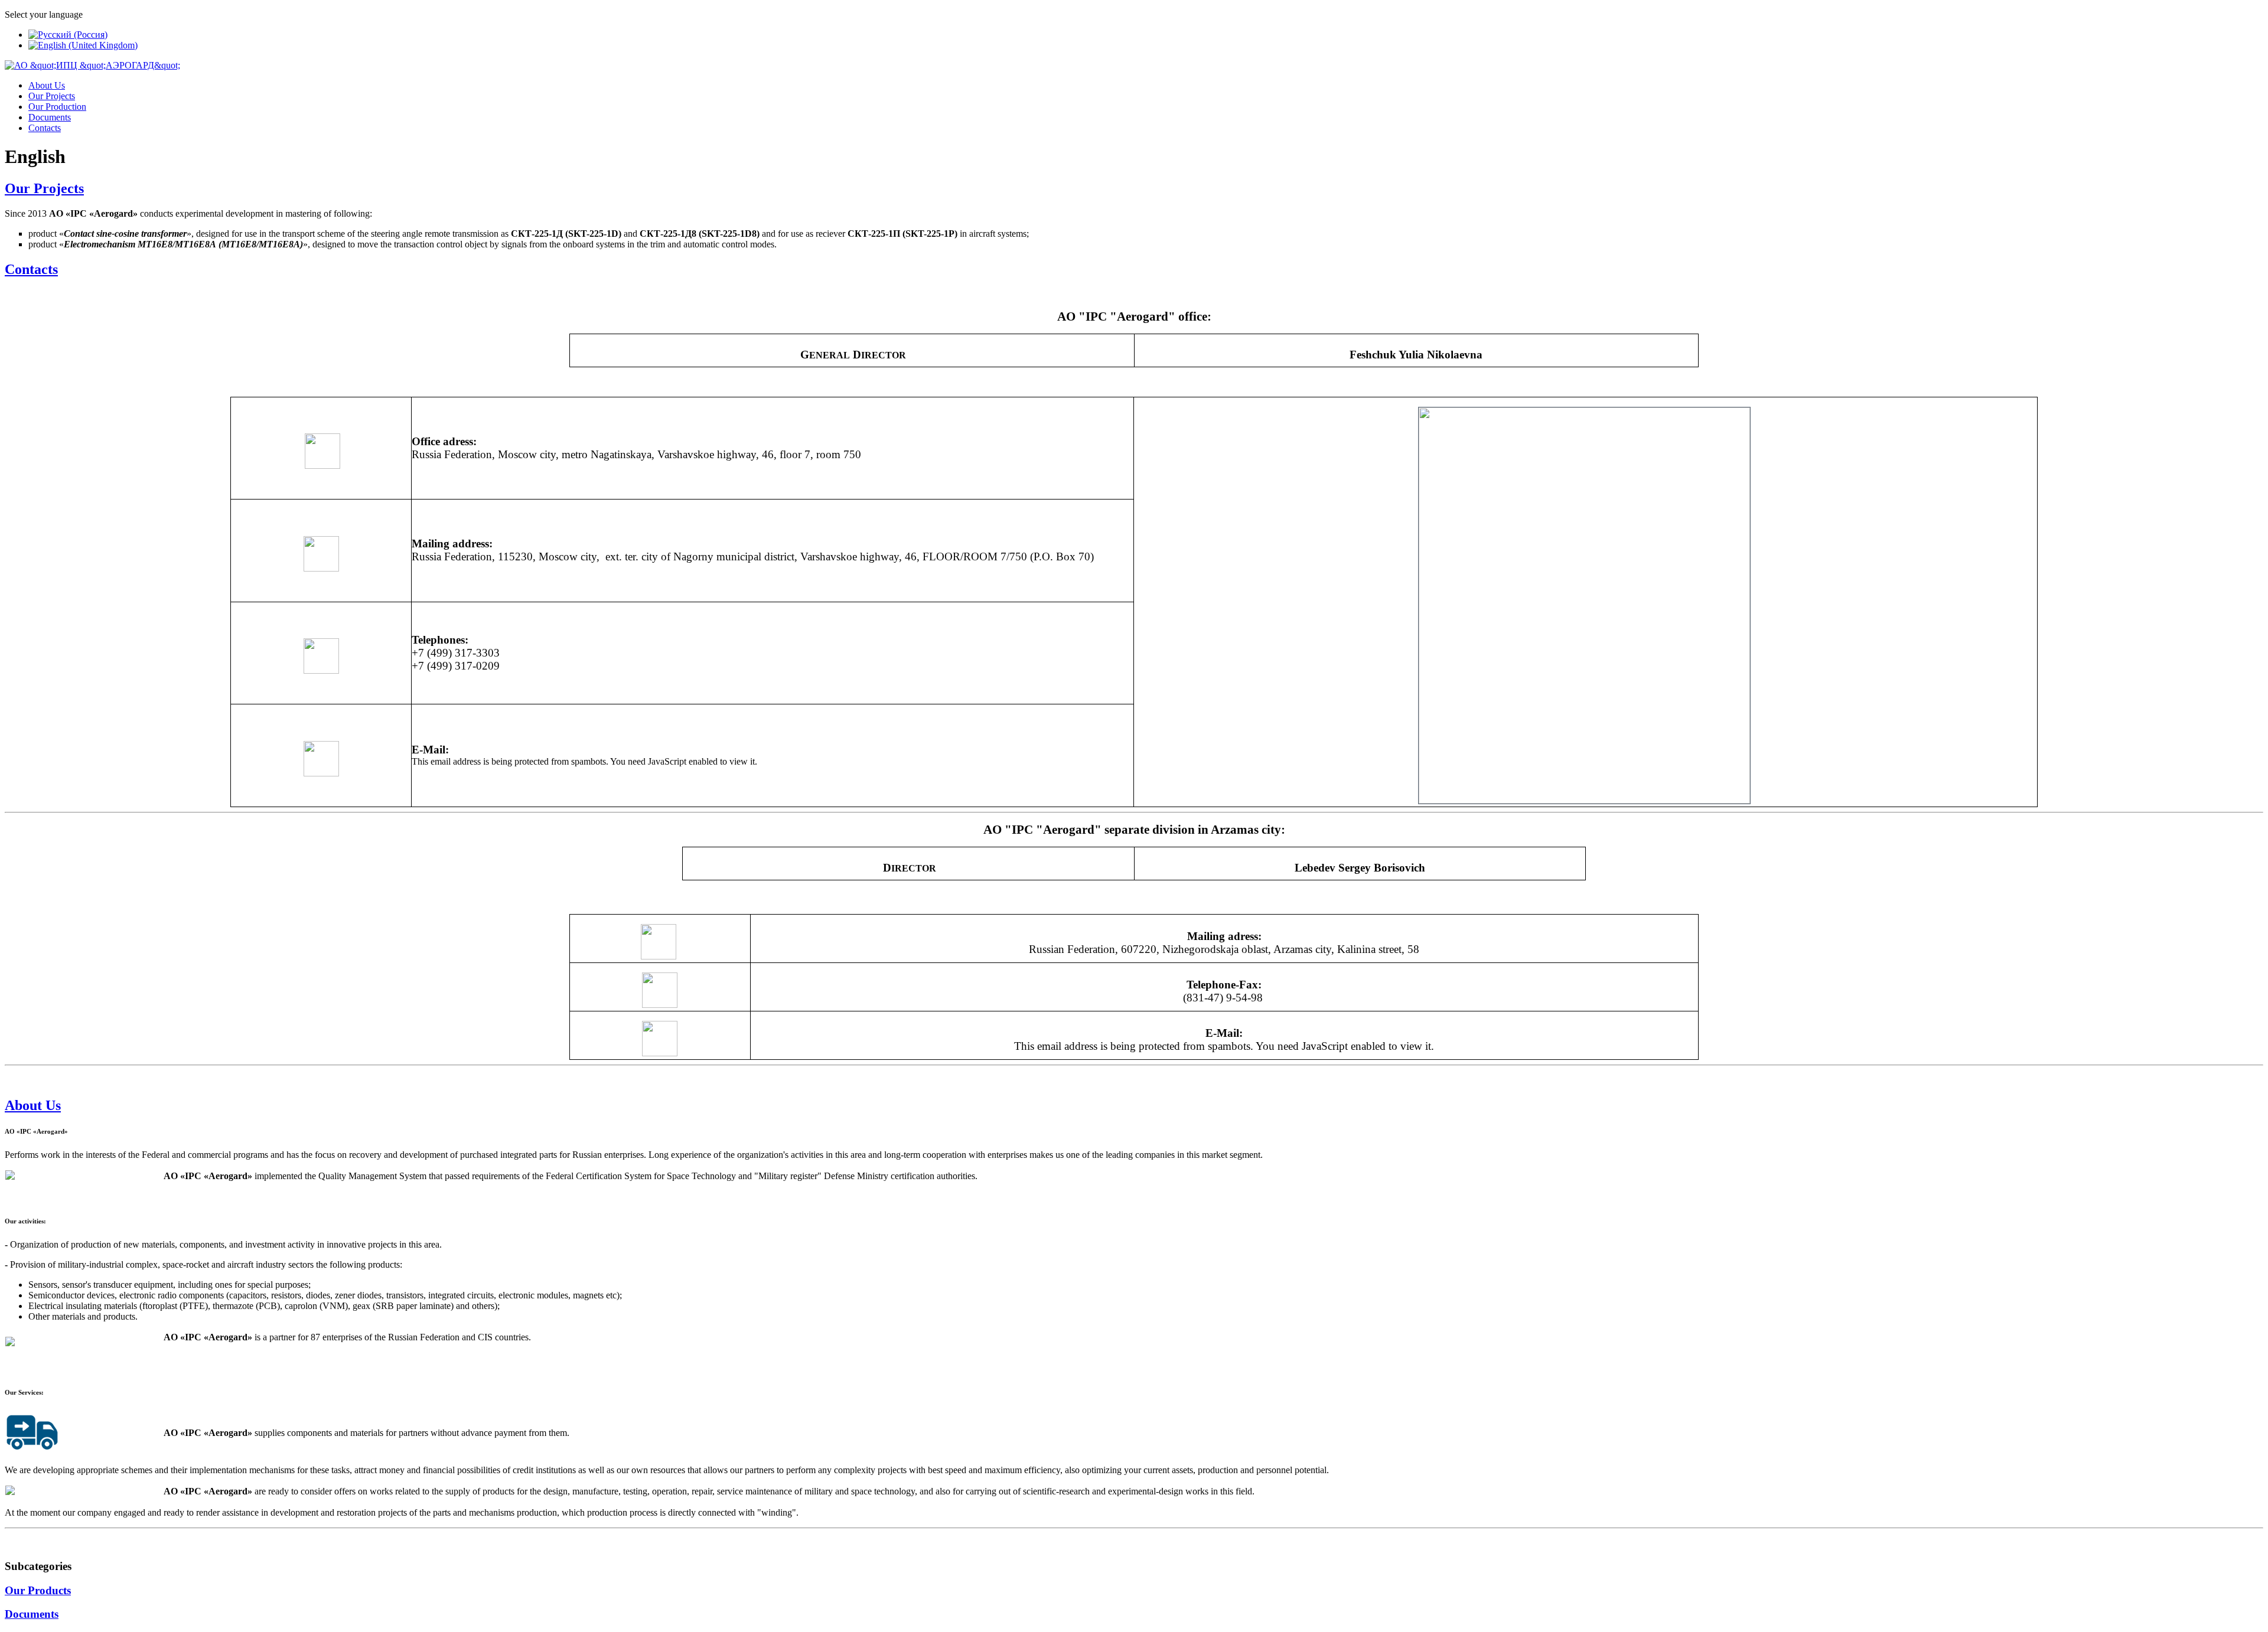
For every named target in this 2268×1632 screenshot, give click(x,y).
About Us (47, 85)
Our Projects (52, 96)
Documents (50, 117)
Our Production (57, 107)
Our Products (38, 1590)
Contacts (45, 128)
